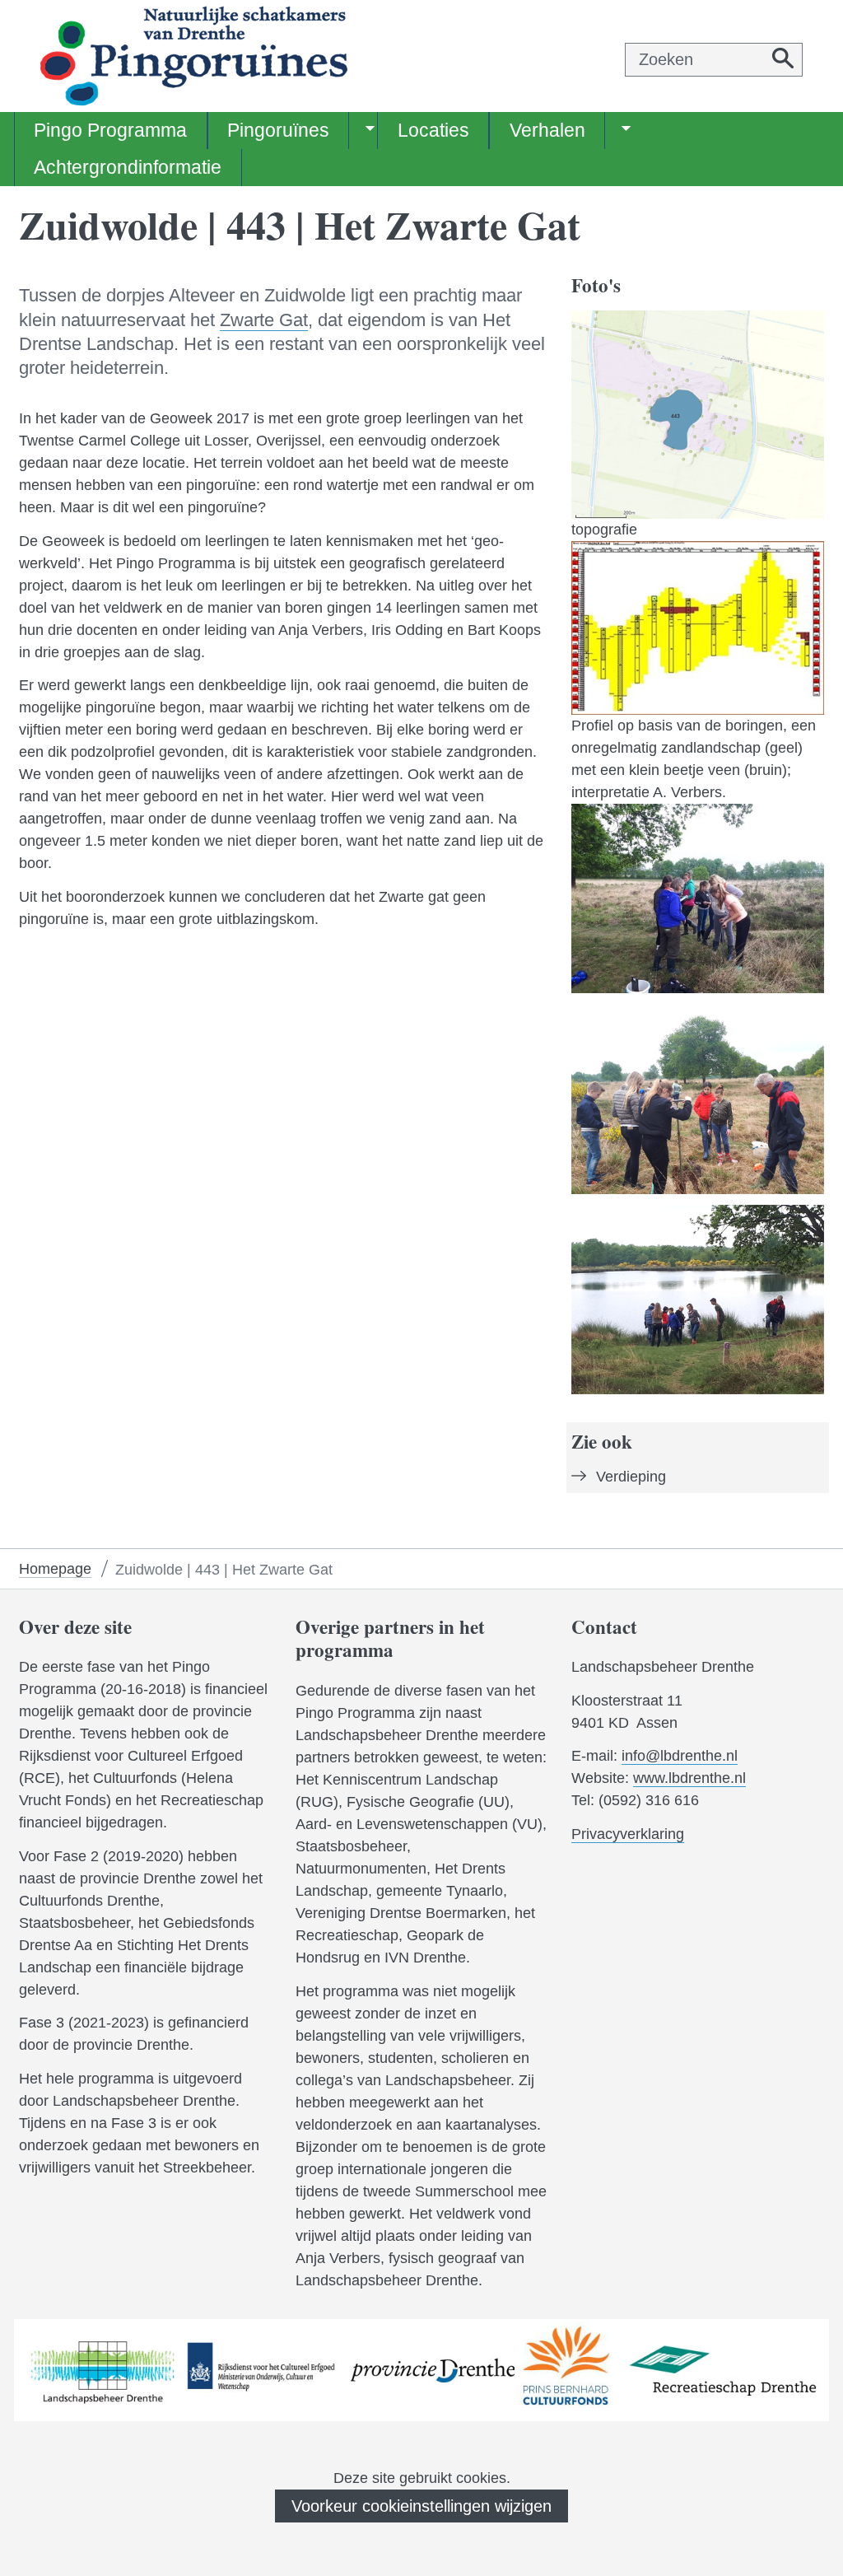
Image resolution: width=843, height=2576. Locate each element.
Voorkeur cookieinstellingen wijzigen (421, 2506)
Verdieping (631, 1477)
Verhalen (547, 130)
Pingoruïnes (278, 130)
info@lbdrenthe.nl (680, 1756)
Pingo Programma (110, 130)
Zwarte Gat (264, 320)
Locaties (433, 130)
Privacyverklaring (628, 1834)
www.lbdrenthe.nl (689, 1778)
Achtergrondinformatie (128, 167)
